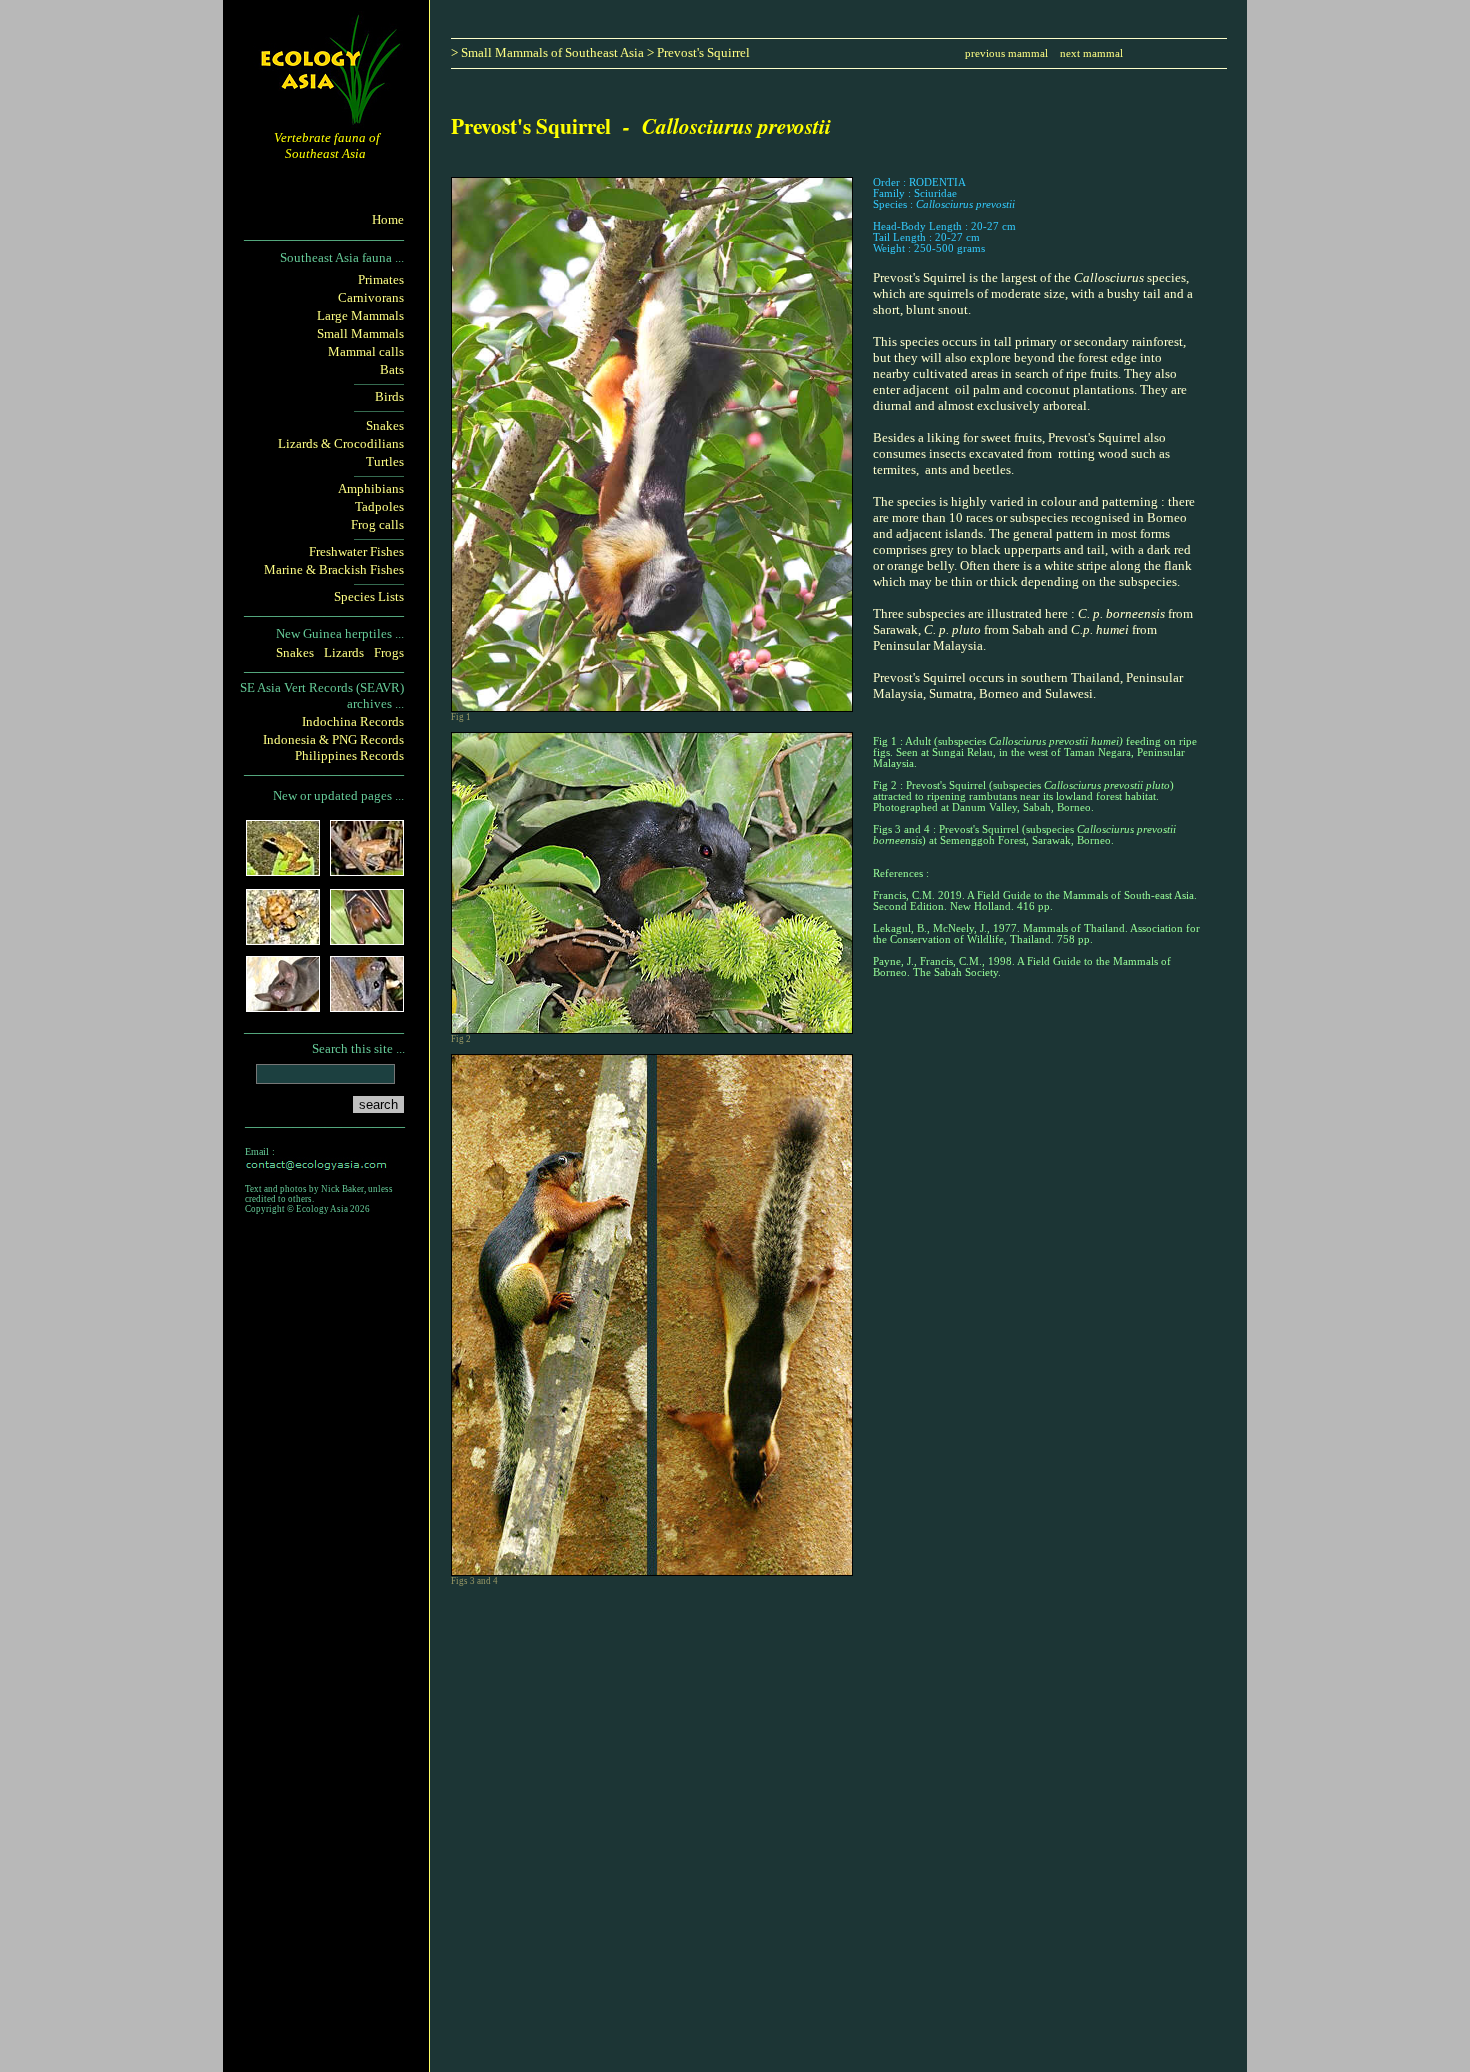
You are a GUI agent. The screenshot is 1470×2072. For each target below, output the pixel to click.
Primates (381, 279)
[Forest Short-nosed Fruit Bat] (367, 938)
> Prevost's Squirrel (698, 52)
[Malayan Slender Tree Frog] (367, 869)
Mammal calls (366, 351)
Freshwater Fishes (356, 551)
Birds (389, 396)
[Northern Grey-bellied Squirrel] (367, 1005)
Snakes (385, 425)
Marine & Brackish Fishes (334, 569)
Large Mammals (360, 315)
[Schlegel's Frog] (283, 869)
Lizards (344, 652)
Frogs (389, 652)
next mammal (1091, 53)
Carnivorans (371, 297)
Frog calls (377, 524)
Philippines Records (349, 755)
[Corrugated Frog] (283, 938)
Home (388, 219)
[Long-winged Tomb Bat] (283, 1005)
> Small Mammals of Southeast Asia (547, 52)
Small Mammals (360, 333)
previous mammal (1008, 53)
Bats (392, 369)
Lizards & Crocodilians (341, 443)
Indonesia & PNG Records (333, 739)
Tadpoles (379, 506)
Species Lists (369, 596)
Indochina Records (353, 721)
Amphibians (371, 488)
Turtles (385, 461)
